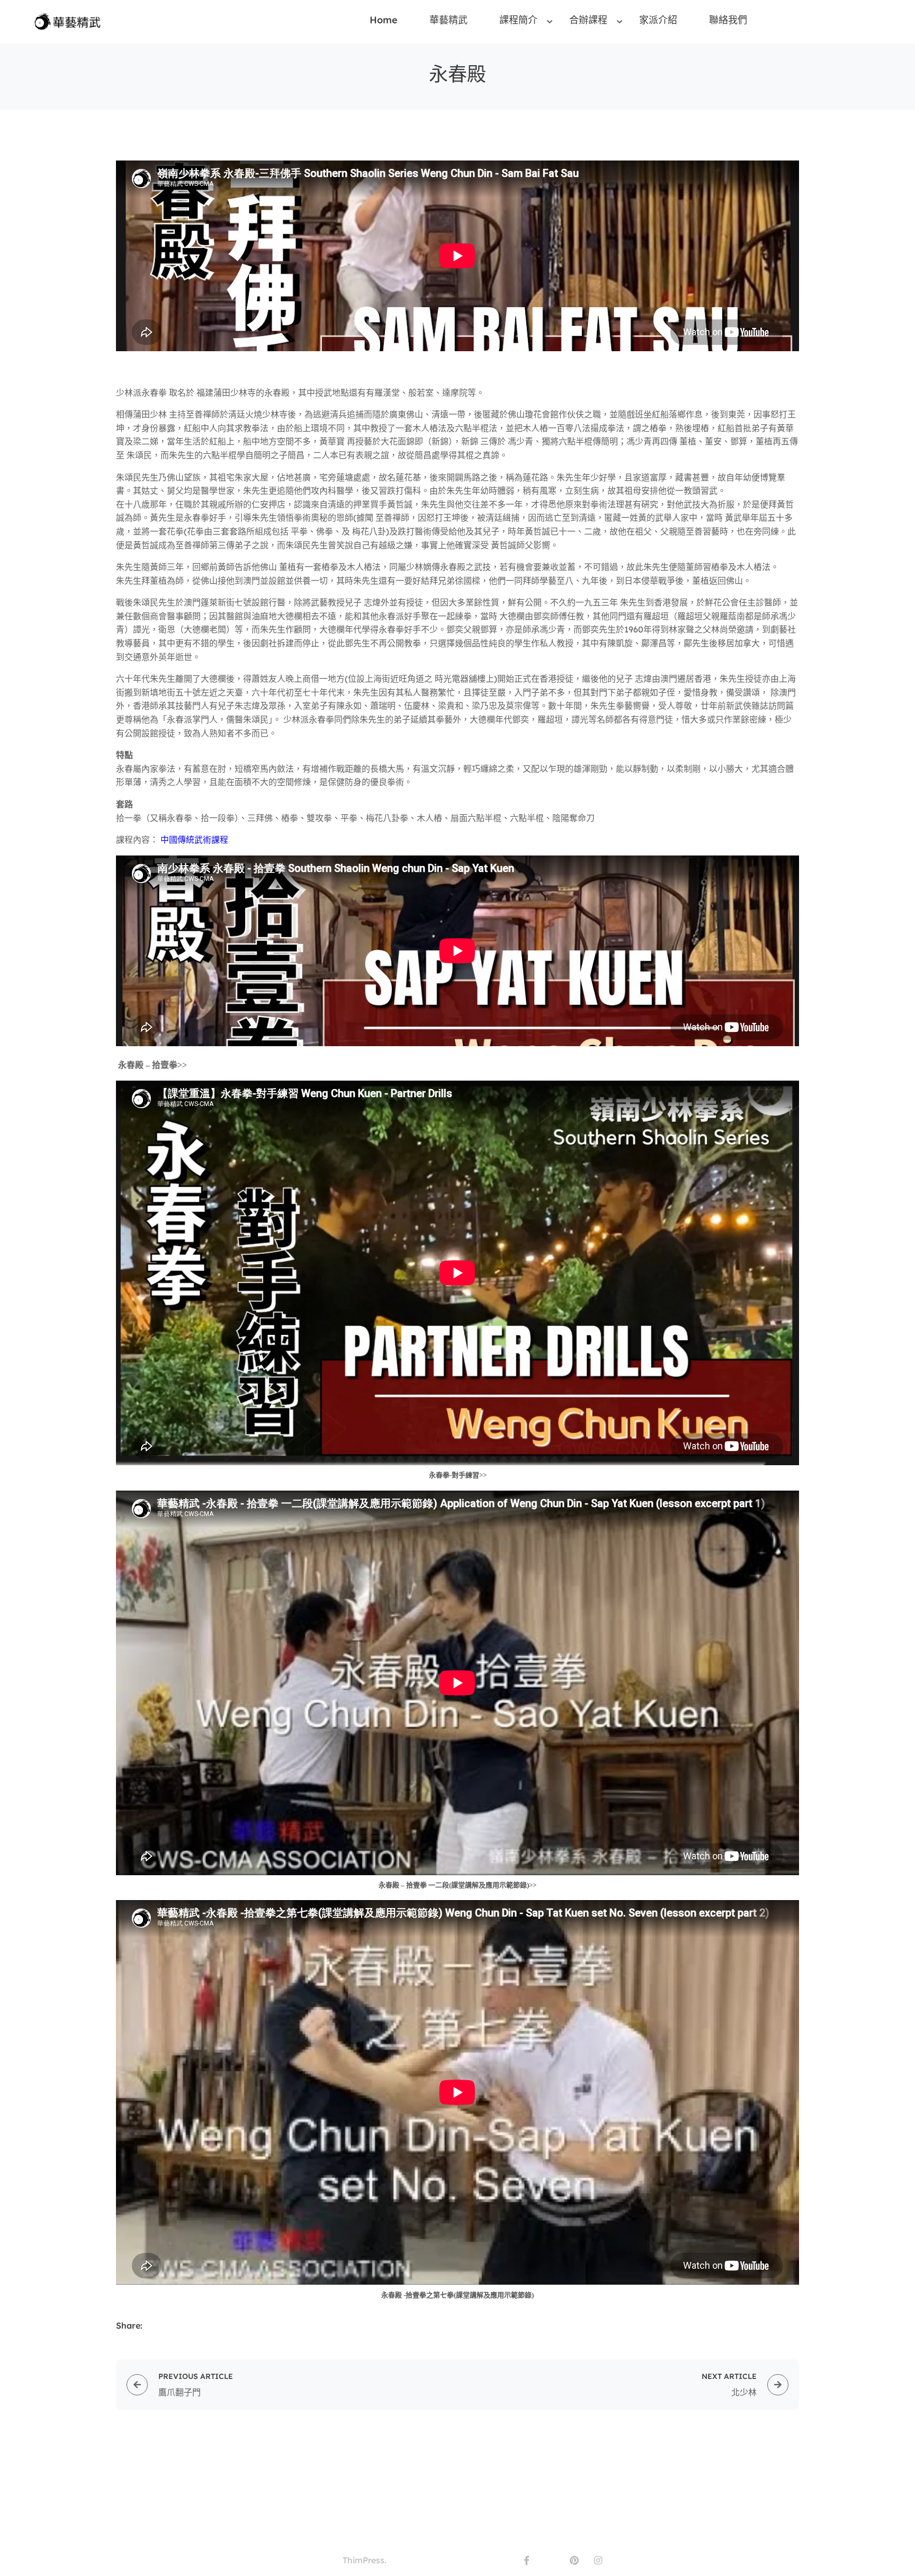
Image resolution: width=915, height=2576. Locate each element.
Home (384, 20)
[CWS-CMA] (70, 21)
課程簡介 (518, 20)
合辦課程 (588, 20)
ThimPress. (365, 2560)
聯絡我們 (728, 20)
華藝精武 (448, 20)
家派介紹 (658, 20)
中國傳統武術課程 (194, 840)
